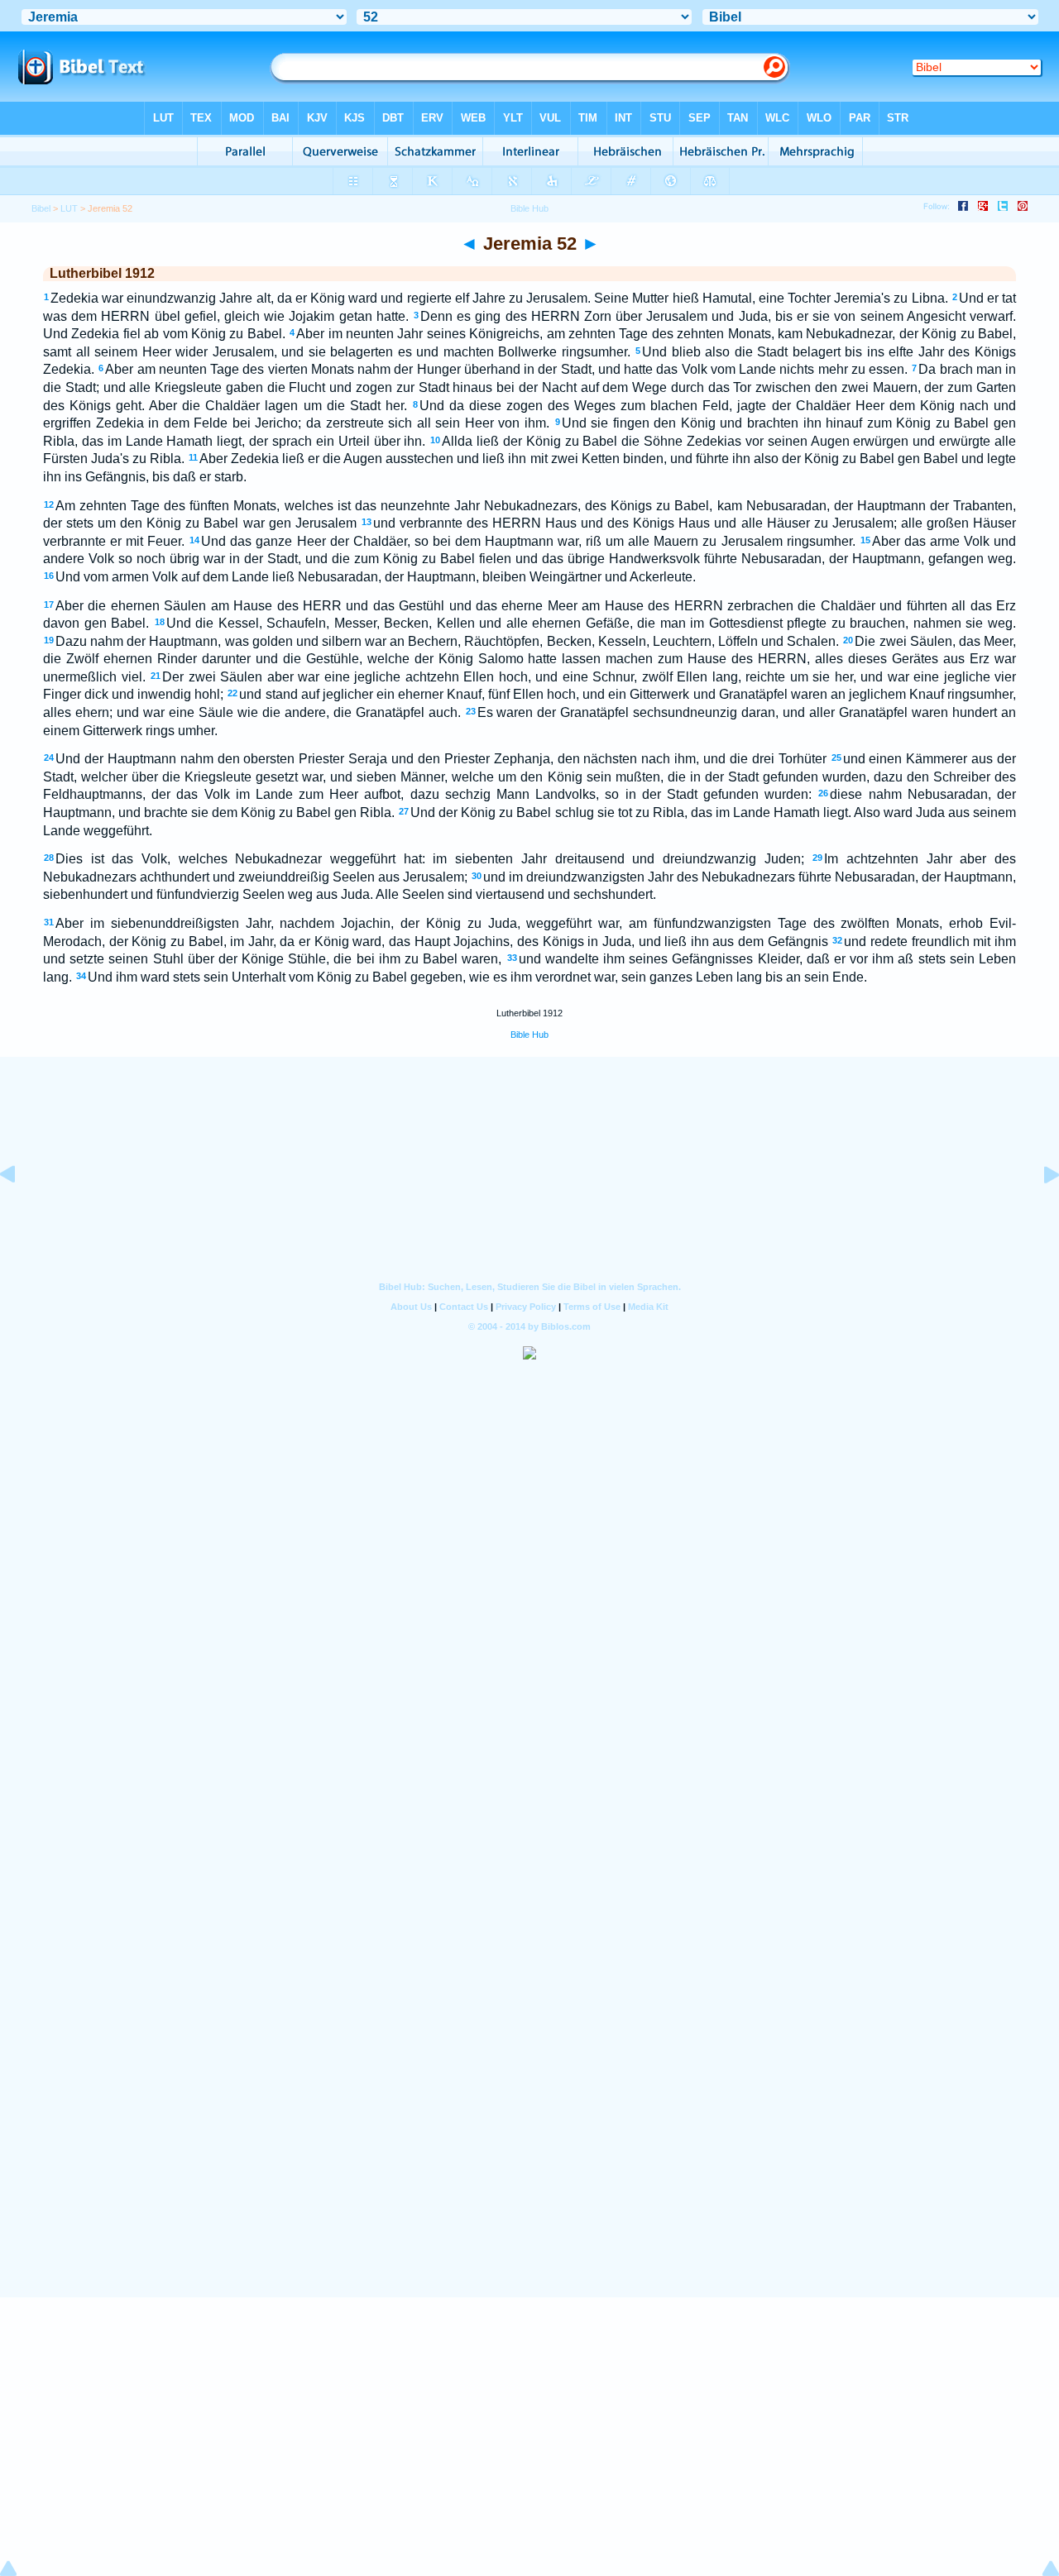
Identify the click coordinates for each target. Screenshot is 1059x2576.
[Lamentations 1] (1038, 1212)
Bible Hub (529, 1035)
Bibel (41, 208)
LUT (69, 208)
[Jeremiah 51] (21, 1212)
